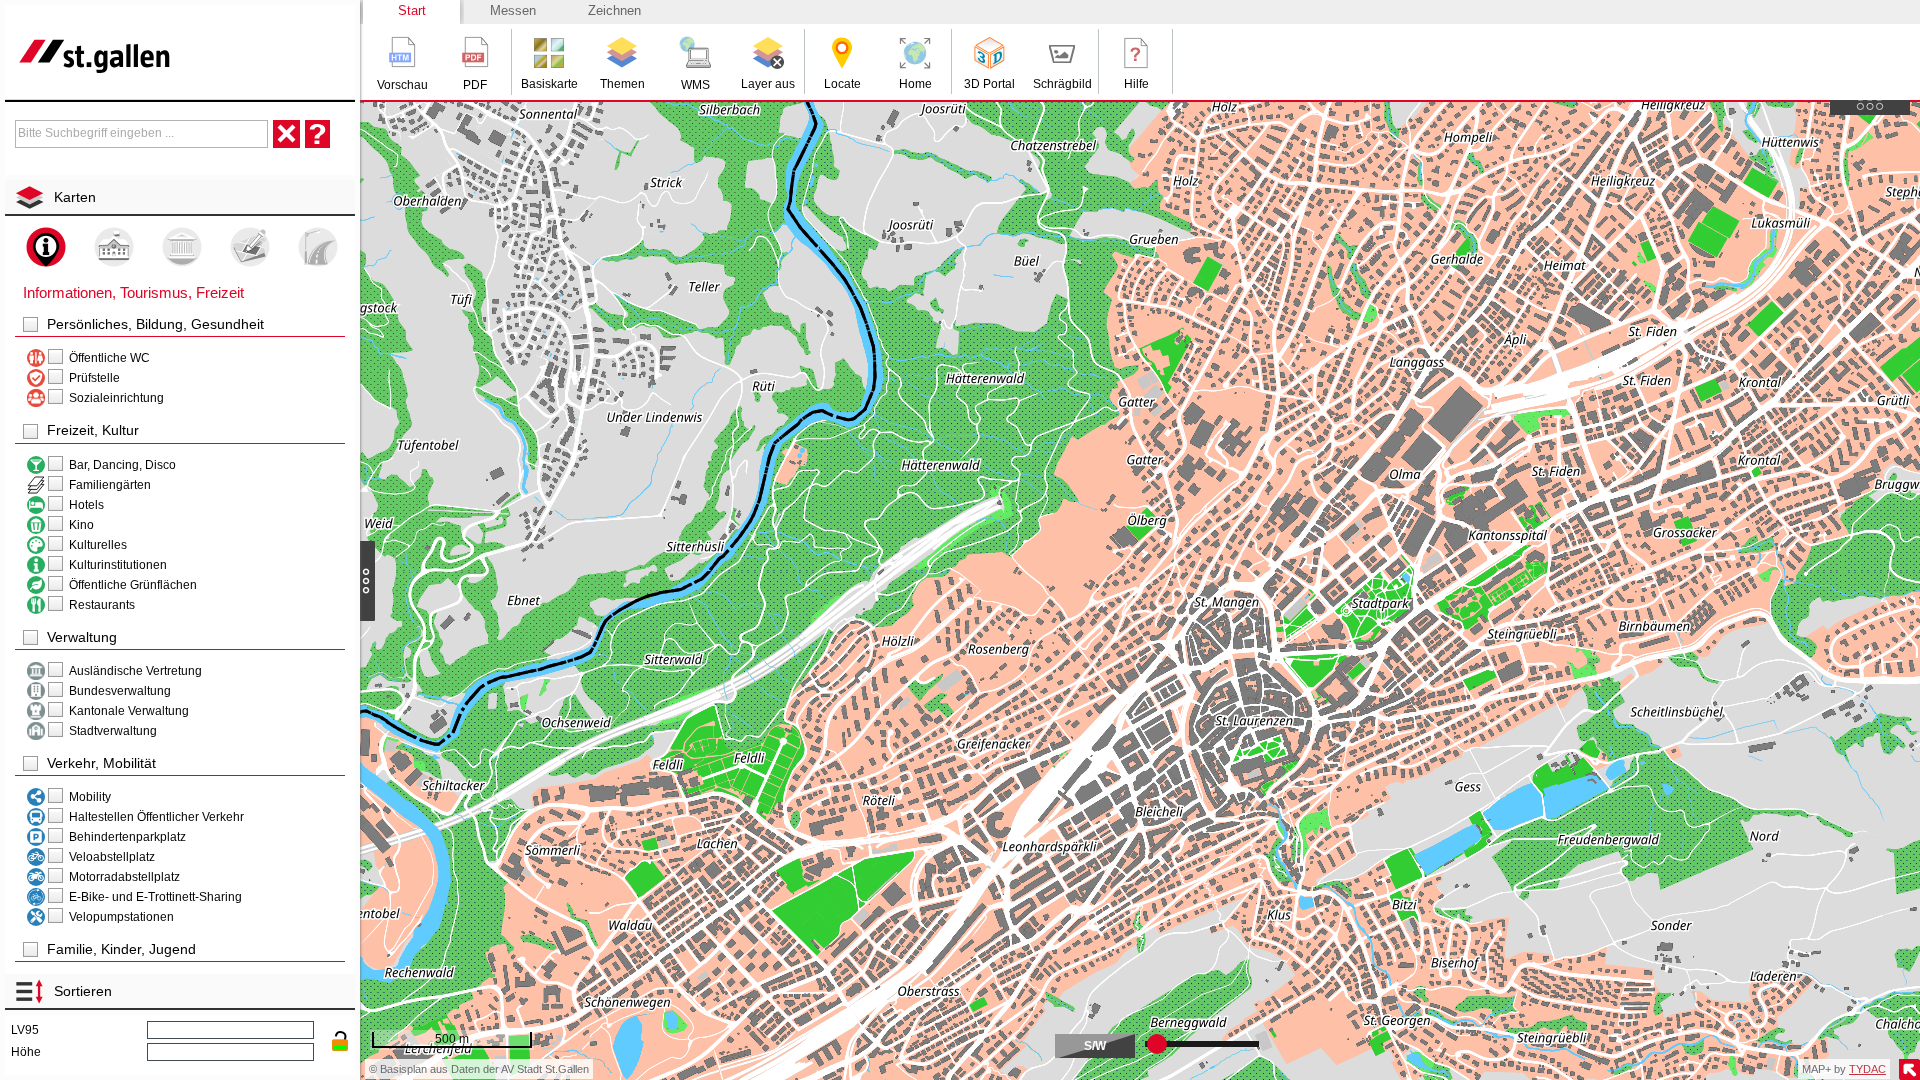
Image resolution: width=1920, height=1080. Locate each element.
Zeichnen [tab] (614, 10)
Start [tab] (412, 10)
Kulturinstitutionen (118, 565)
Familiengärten (110, 485)
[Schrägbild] (1062, 53)
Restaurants (102, 605)
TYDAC (1867, 1069)
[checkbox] (31, 325)
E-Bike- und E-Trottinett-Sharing (155, 897)
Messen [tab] (513, 10)
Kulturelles (98, 545)
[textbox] (141, 133)
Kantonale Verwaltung (129, 711)
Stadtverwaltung (113, 731)
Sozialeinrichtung (116, 398)
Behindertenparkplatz (127, 837)
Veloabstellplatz (112, 857)
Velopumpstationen (121, 917)
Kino (81, 525)
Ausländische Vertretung (135, 671)
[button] (402, 52)
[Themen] (622, 53)
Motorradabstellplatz (124, 877)
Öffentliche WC (109, 358)
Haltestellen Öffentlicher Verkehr (156, 817)
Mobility (90, 797)
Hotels (86, 505)
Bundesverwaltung (120, 691)
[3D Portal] (989, 53)
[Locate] (842, 53)
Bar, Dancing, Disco (122, 465)
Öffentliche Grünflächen (133, 585)
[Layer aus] (768, 53)
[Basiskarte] (549, 53)
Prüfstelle (94, 378)
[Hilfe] (1136, 53)
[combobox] (141, 134)
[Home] (915, 53)
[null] (36, 358)
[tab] (182, 197)
